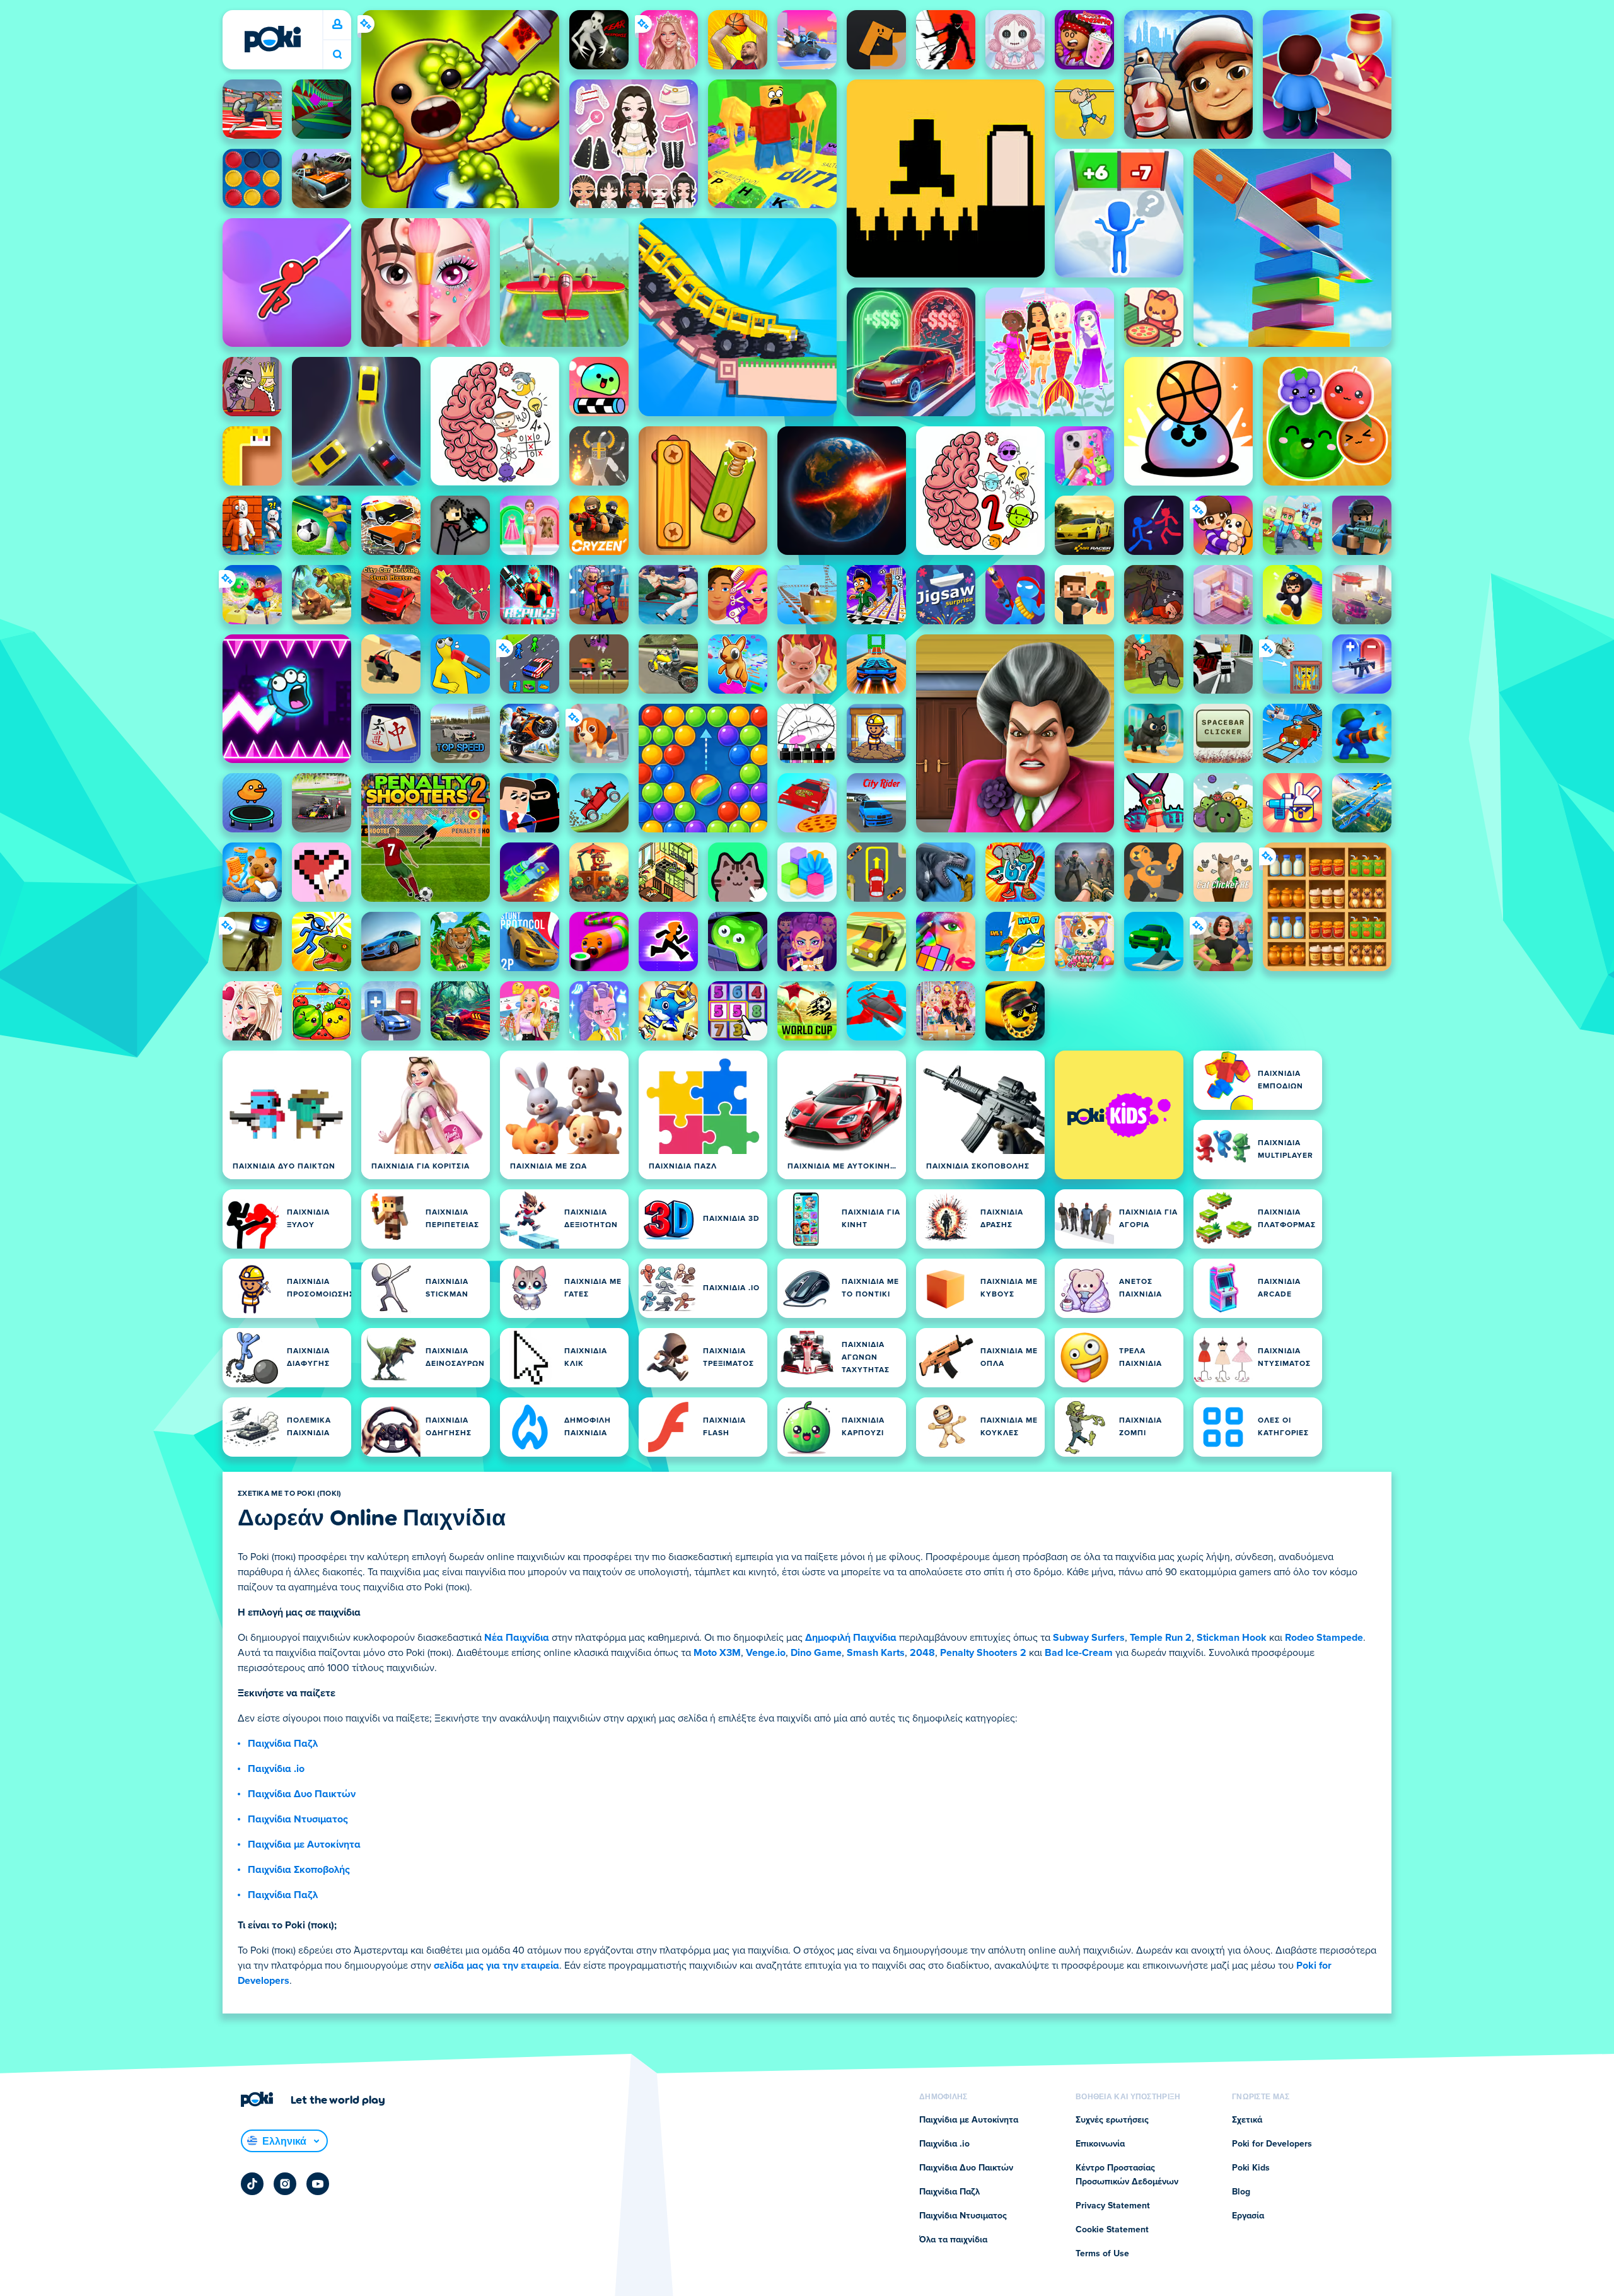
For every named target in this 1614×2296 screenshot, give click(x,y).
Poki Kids (1251, 2168)
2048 (922, 1653)
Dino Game (816, 1653)
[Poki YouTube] (318, 2184)
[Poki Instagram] (285, 2184)
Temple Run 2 (1161, 1638)
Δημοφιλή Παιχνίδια (851, 1638)
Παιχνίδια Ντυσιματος (298, 1819)
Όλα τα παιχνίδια (953, 2240)
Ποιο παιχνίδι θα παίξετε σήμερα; (337, 55)
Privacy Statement (1113, 2206)
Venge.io (766, 1653)
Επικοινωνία (1100, 2144)
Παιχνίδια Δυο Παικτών (302, 1794)
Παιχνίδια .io (276, 1769)
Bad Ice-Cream (1079, 1653)
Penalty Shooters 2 (983, 1653)
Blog (1241, 2192)
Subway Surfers (1089, 1638)
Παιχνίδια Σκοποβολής (299, 1870)
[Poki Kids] (1119, 1115)
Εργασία (1248, 2216)
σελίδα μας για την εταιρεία (496, 1966)
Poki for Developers (1272, 2144)
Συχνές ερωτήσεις (1112, 2120)
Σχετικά (1247, 2120)
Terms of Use (1102, 2254)
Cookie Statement (1112, 2230)
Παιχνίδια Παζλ (283, 1744)
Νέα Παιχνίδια (517, 1638)
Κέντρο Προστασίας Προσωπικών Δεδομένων (1127, 2175)
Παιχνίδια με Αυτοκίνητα (304, 1844)
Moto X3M (717, 1653)
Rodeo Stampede (1324, 1638)
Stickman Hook (1232, 1638)
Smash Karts (876, 1653)
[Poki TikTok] (252, 2184)
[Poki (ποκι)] (272, 39)
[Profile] (337, 25)
